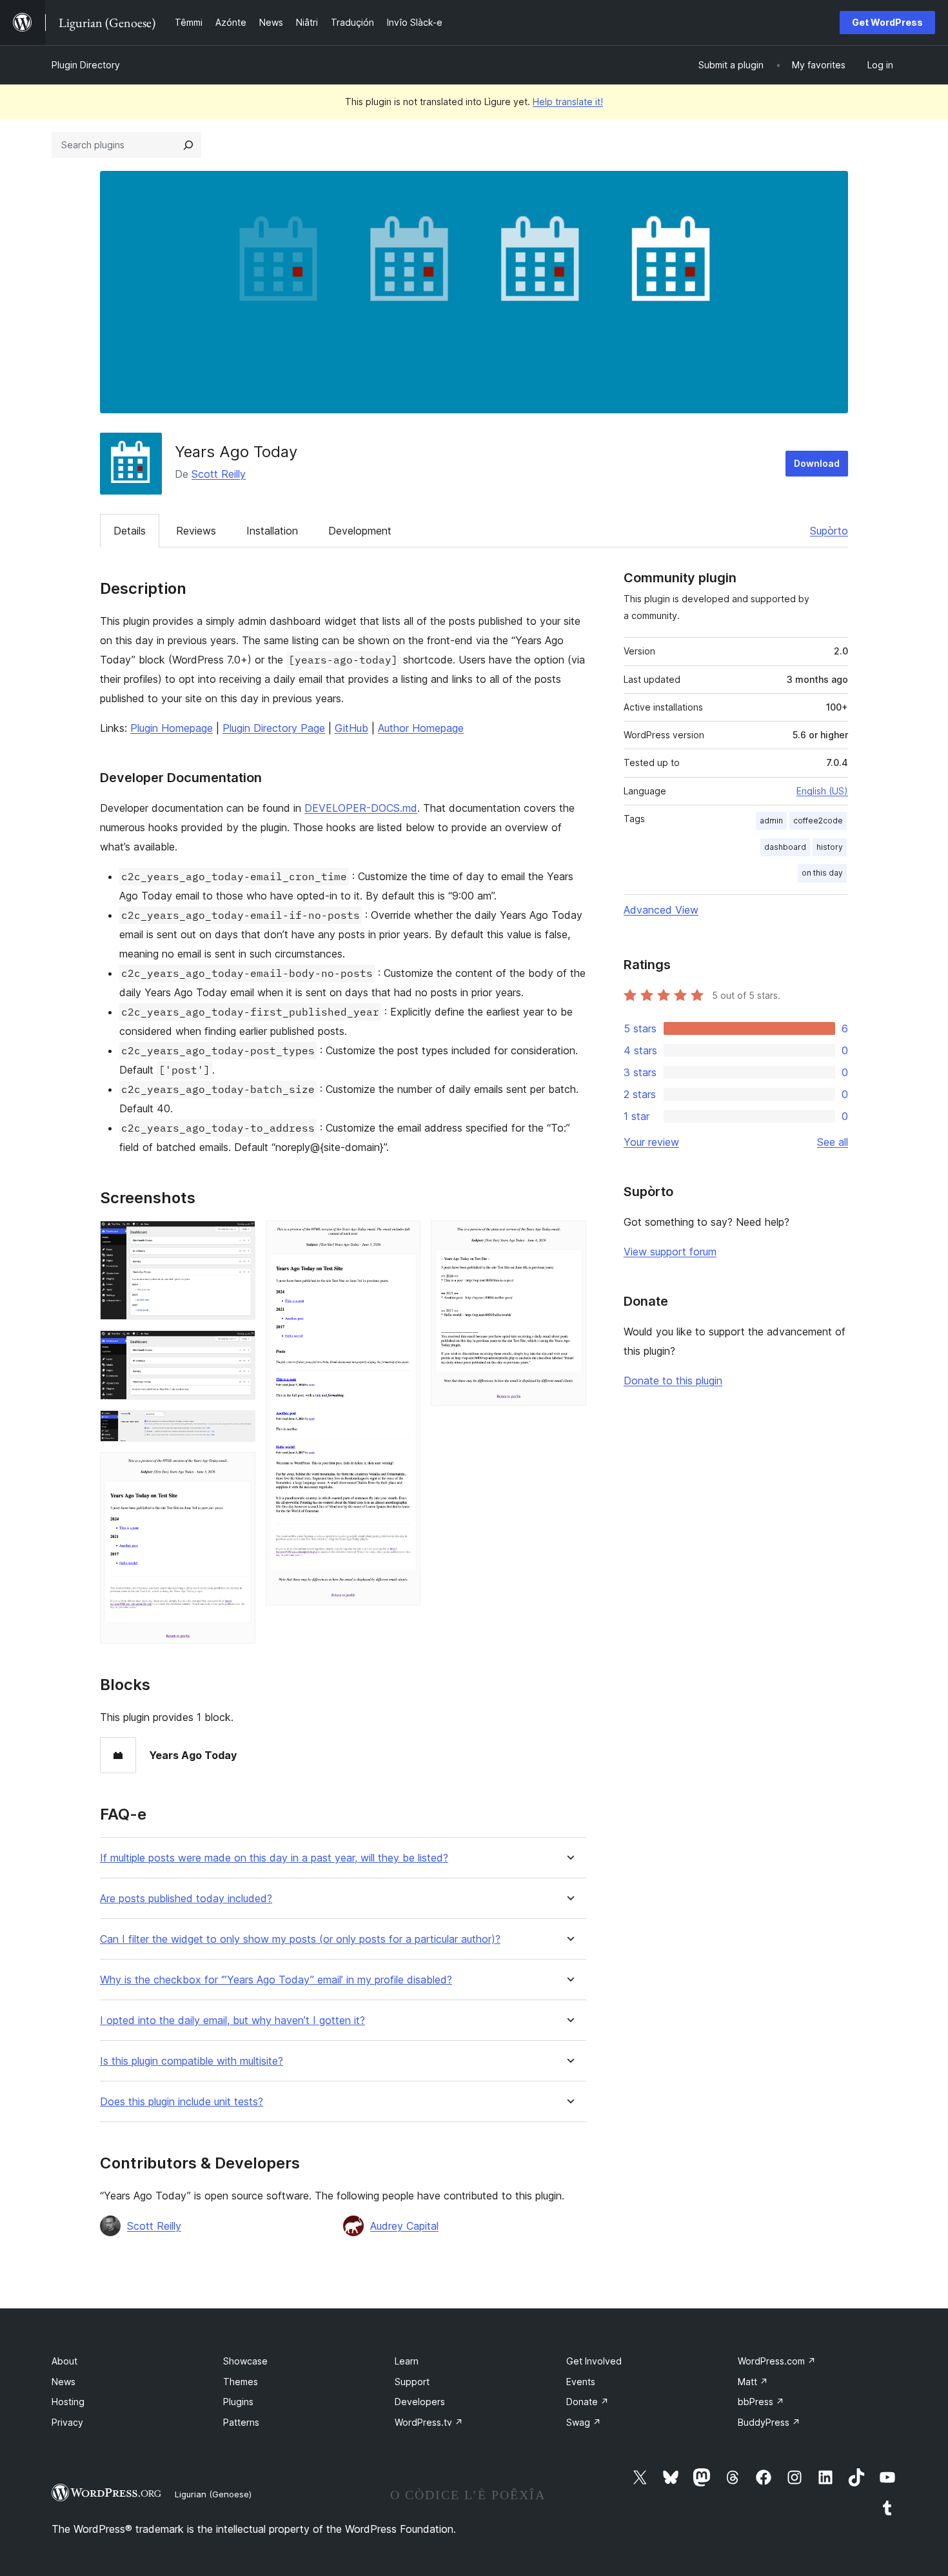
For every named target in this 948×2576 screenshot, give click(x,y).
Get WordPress (887, 22)
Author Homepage (421, 728)
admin (771, 821)
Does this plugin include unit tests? (182, 2102)
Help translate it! (568, 102)
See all (833, 1142)
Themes (241, 2382)
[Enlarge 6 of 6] (569, 1238)
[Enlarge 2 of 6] (238, 1348)
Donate (588, 2402)
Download (817, 463)
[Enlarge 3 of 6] (238, 1428)
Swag (584, 2422)
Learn (407, 2361)
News (64, 2382)
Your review (651, 1142)
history (830, 847)
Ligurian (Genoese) (213, 2494)
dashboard (785, 847)
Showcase (245, 2361)
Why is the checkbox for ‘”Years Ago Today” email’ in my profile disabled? (276, 1980)
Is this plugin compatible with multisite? (192, 2061)
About (64, 2361)
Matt (753, 2382)
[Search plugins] (188, 145)
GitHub (351, 728)
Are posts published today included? (186, 1899)
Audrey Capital (404, 2226)
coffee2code (818, 821)
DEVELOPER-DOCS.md (361, 808)
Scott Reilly (219, 474)
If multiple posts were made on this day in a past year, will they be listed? (274, 1858)
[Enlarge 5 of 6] (403, 1238)
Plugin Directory (86, 65)
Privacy (67, 2422)
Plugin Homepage (172, 728)
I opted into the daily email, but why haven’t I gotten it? (232, 2020)
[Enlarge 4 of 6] (238, 1470)
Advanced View (661, 910)
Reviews (196, 531)
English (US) (822, 791)
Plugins (238, 2402)
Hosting (68, 2402)
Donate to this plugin (673, 1381)
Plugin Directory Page (274, 728)
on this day (822, 873)
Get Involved (594, 2361)
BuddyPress (769, 2422)
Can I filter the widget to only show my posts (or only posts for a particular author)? (300, 1939)
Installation (272, 531)
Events (581, 2382)
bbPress (761, 2402)
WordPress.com (777, 2361)
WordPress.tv (429, 2422)
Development (360, 531)
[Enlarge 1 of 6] (238, 1238)
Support (412, 2382)
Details (130, 531)
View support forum (670, 1252)
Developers (420, 2402)
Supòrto (829, 531)
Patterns (241, 2422)
